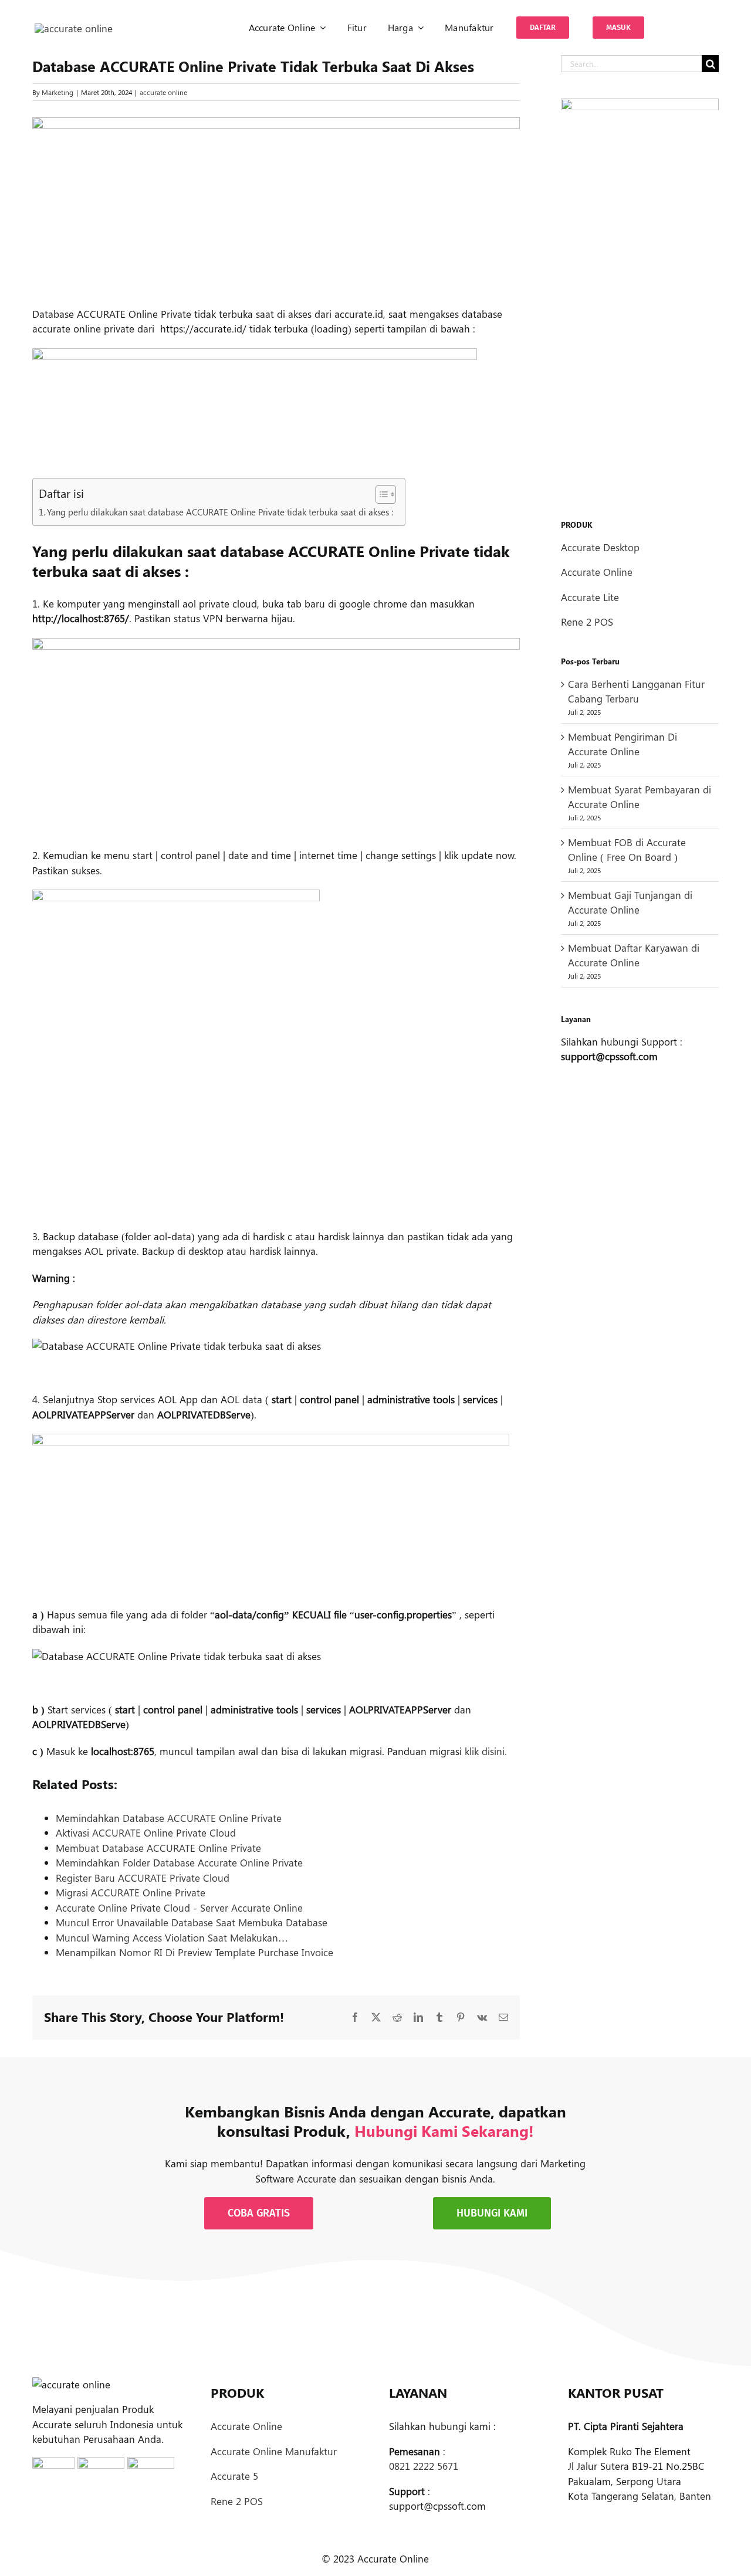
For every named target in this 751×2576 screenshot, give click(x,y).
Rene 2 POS (587, 622)
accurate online (163, 92)
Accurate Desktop (600, 547)
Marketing (57, 92)
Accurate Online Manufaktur (274, 2451)
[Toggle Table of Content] (380, 494)
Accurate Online (597, 572)
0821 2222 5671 (424, 2466)
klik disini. (486, 1751)
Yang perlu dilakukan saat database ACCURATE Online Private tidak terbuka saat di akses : (220, 512)
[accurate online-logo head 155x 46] (74, 28)
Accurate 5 (234, 2476)
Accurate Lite (590, 597)
